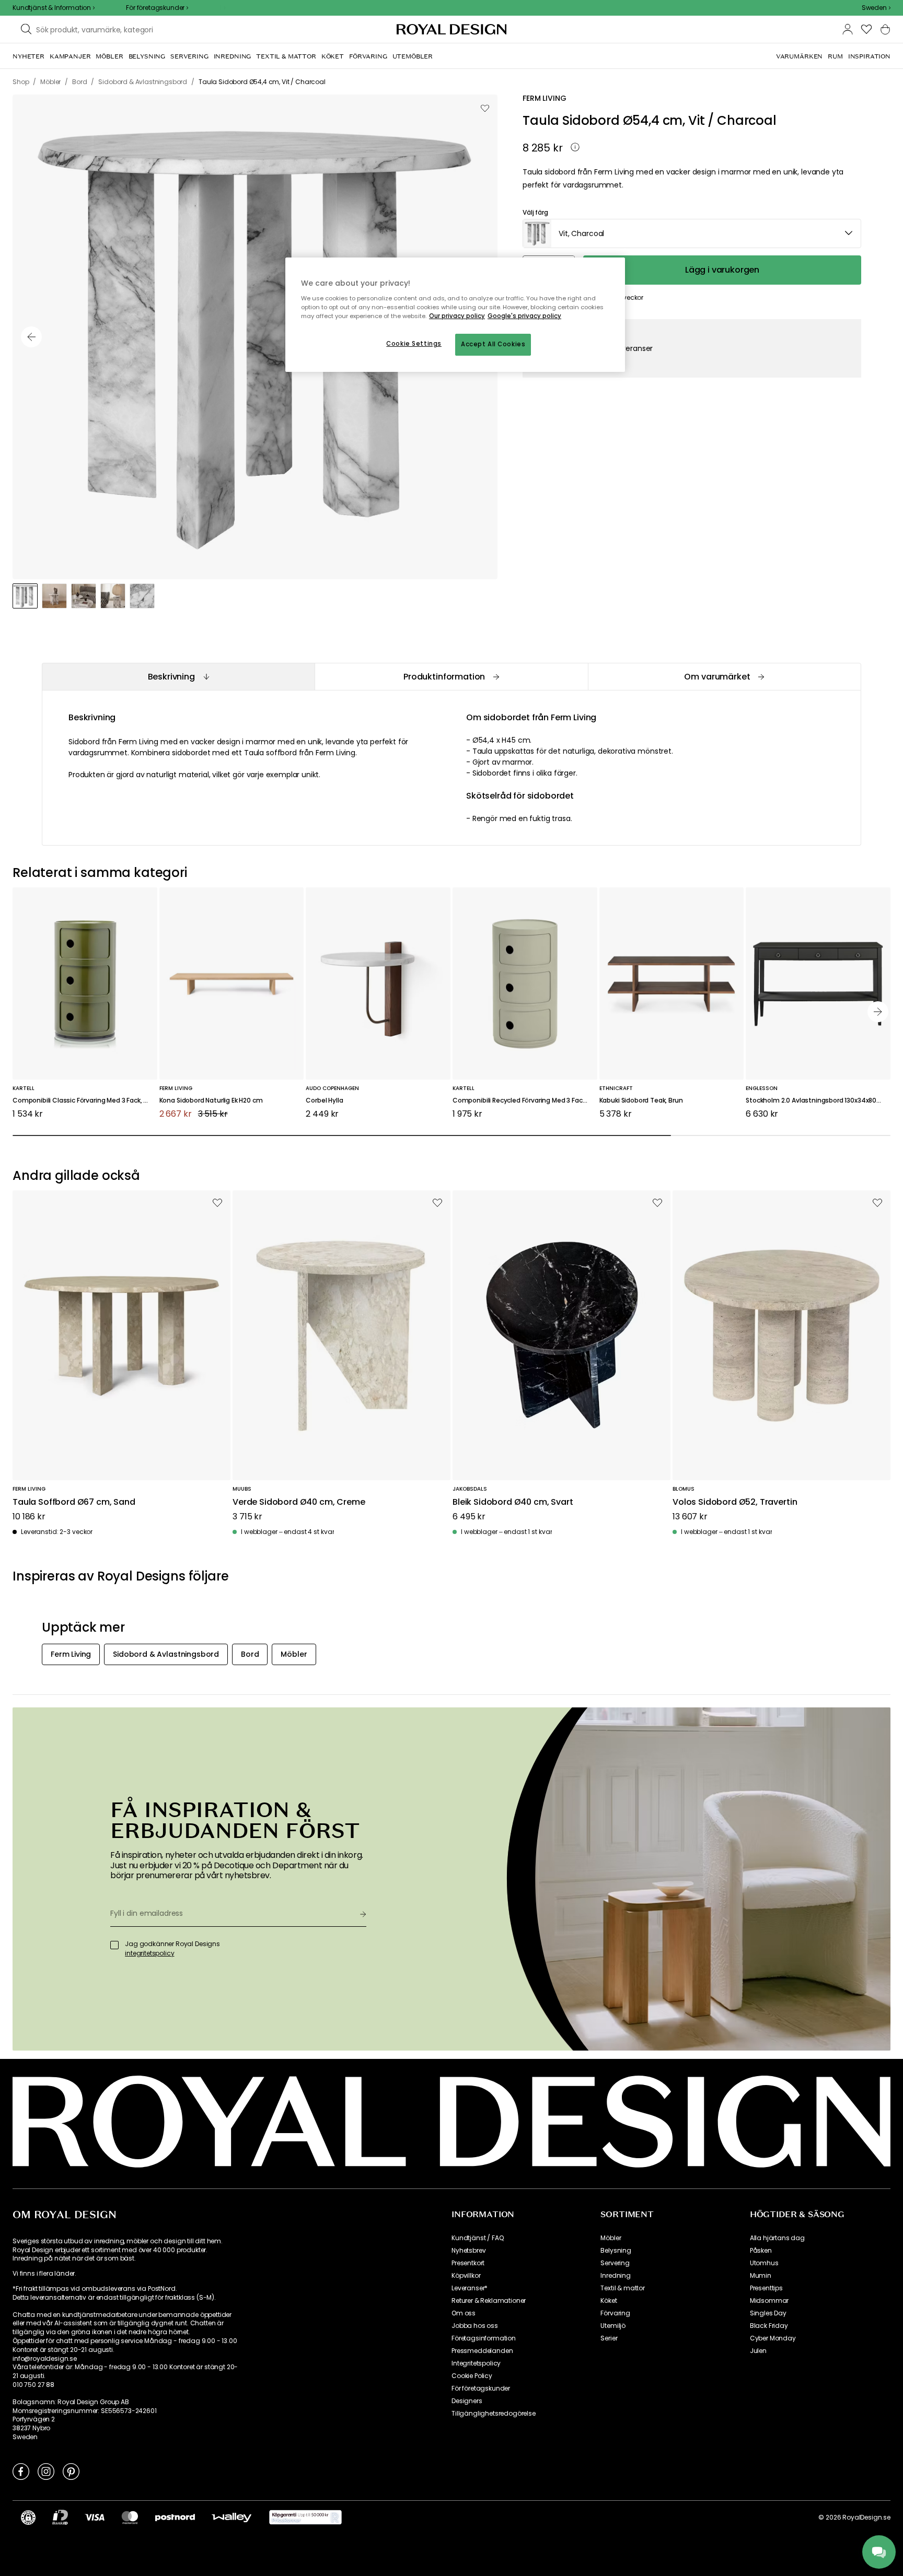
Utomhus (764, 2263)
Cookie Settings (414, 344)
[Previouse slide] (31, 337)
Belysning (616, 2251)
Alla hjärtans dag (777, 2238)
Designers (467, 2401)
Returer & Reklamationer (489, 2301)
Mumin (761, 2276)
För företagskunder (481, 2388)
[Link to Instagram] (46, 2471)
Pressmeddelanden (482, 2351)
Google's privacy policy (524, 316)
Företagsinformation (484, 2338)
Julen (758, 2351)
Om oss (464, 2313)
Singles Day (768, 2313)
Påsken (761, 2251)
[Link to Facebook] (21, 2471)
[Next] (878, 1012)
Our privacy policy (457, 316)
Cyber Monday (773, 2338)
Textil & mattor (623, 2288)
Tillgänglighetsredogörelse (494, 2414)
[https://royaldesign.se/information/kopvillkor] (305, 2518)
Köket (609, 2301)
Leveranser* (470, 2288)
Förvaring (615, 2313)
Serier (609, 2338)
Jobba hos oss (475, 2326)
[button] (876, 8)
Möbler (611, 2238)
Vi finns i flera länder (44, 2274)
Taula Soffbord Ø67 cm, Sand (74, 1502)
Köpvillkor (466, 2276)
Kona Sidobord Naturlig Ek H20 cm (211, 1101)
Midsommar (769, 2301)
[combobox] (876, 8)
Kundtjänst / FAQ (477, 2238)
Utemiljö (613, 2326)
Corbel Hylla (324, 1101)
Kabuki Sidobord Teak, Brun (641, 1101)
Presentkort (468, 2263)
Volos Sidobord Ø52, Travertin (735, 1502)
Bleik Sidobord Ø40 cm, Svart (513, 1502)
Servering (615, 2263)
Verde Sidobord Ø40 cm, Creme (299, 1502)
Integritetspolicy (476, 2363)
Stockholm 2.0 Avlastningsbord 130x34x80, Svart (818, 1101)
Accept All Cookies (493, 344)
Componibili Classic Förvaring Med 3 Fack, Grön (85, 1101)
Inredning (616, 2276)
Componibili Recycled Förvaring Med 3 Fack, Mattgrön (525, 1101)
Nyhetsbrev (468, 2251)
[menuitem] (28, 56)
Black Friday (769, 2326)
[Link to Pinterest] (71, 2471)
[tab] (178, 677)
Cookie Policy (472, 2376)
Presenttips (766, 2288)
